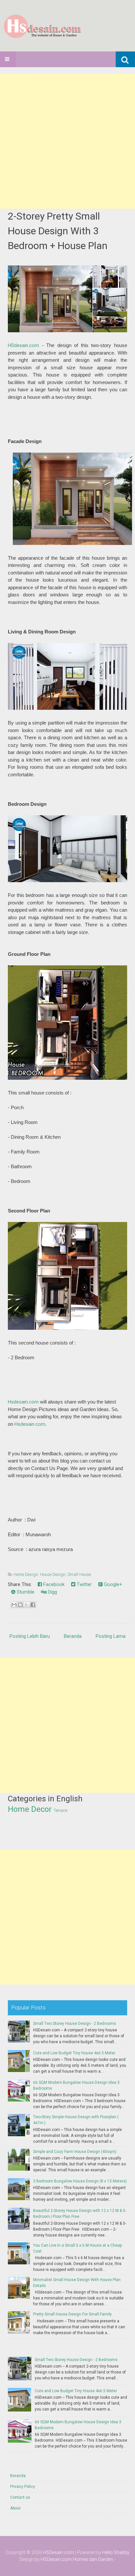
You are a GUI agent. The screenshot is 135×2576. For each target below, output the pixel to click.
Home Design (26, 1574)
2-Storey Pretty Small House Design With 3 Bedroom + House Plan (58, 231)
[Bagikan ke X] (27, 1605)
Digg (52, 1592)
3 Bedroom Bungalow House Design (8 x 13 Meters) (80, 2181)
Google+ (112, 1584)
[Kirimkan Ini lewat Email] (14, 1605)
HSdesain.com (23, 345)
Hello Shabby (116, 2552)
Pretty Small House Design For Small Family (72, 2314)
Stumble (25, 1592)
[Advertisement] (67, 141)
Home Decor (30, 1809)
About (15, 2508)
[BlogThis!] (20, 1605)
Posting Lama (111, 1636)
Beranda (73, 1636)
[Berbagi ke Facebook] (33, 1605)
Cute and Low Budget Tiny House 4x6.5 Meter (74, 2053)
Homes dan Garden (93, 2559)
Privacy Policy (23, 2487)
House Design (53, 1574)
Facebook (53, 1584)
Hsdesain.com (23, 1402)
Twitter (84, 1584)
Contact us (20, 2497)
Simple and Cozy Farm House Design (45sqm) (75, 2152)
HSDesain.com (58, 2552)
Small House (79, 1574)
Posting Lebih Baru (30, 1636)
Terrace (61, 1811)
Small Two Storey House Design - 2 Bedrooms (75, 2024)
